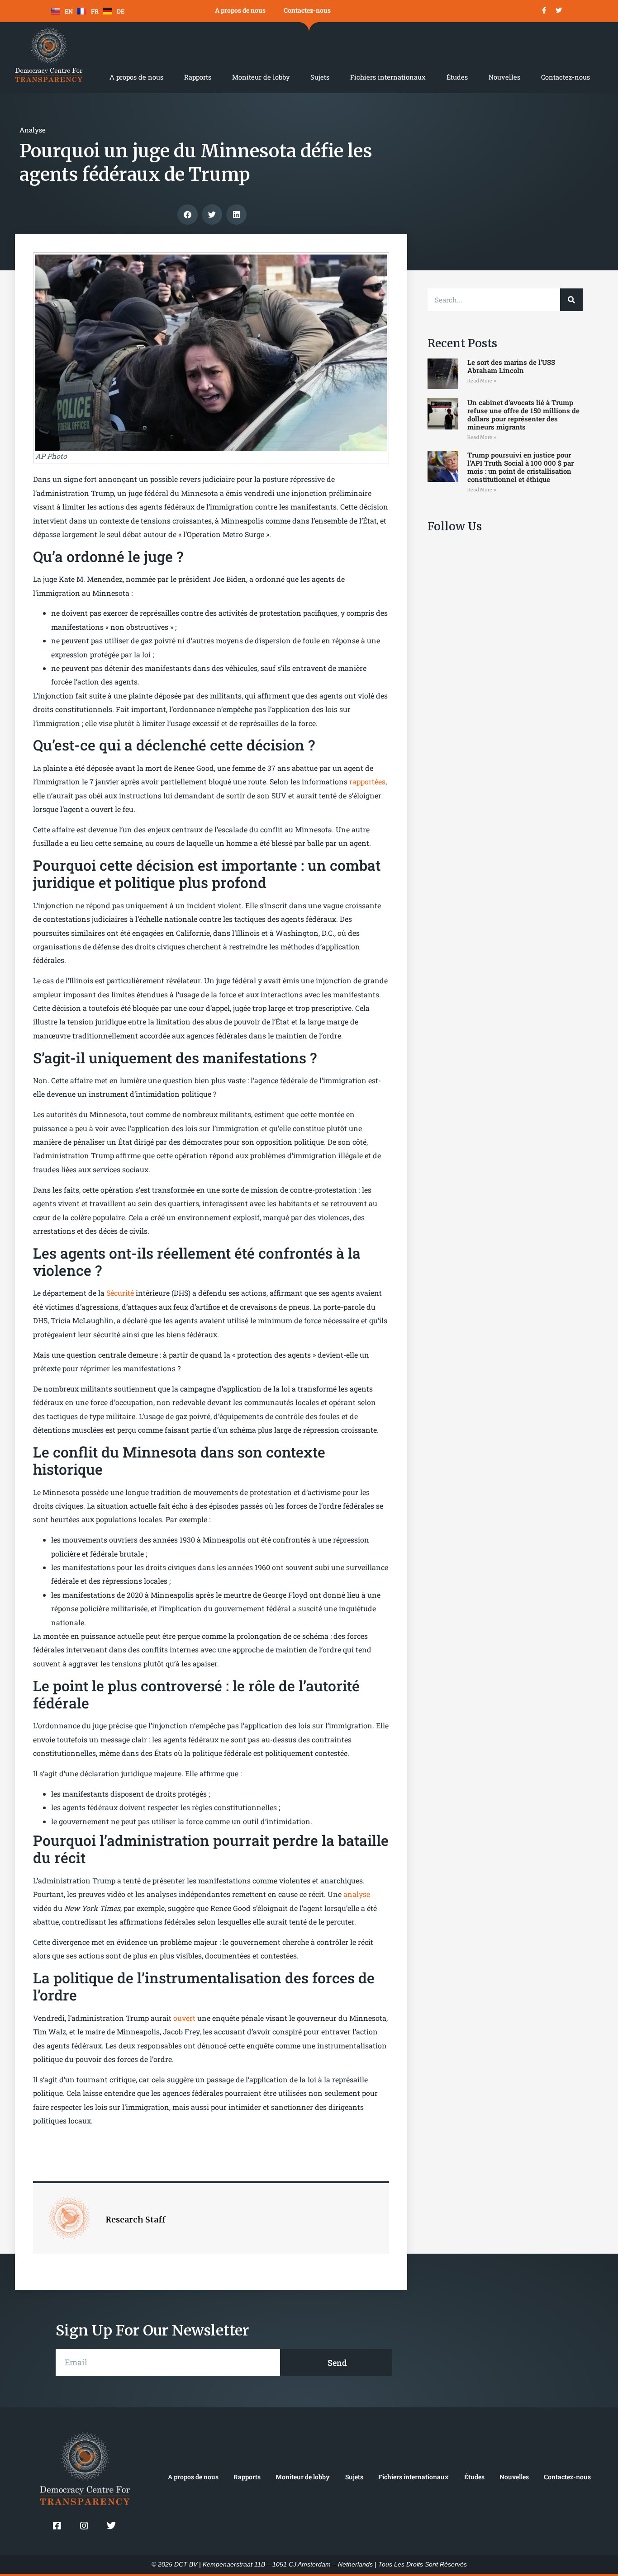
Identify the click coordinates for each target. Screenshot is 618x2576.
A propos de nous (240, 10)
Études (457, 77)
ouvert (185, 2018)
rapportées (367, 781)
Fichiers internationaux (388, 77)
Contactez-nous (307, 10)
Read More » (482, 381)
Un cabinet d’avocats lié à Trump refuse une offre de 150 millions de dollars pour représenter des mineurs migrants (523, 415)
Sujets (320, 77)
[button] (188, 215)
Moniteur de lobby (261, 77)
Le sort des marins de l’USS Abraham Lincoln (511, 366)
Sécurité (121, 1293)
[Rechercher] (571, 300)
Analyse (33, 130)
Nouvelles (504, 77)
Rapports (198, 77)
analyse (357, 1894)
